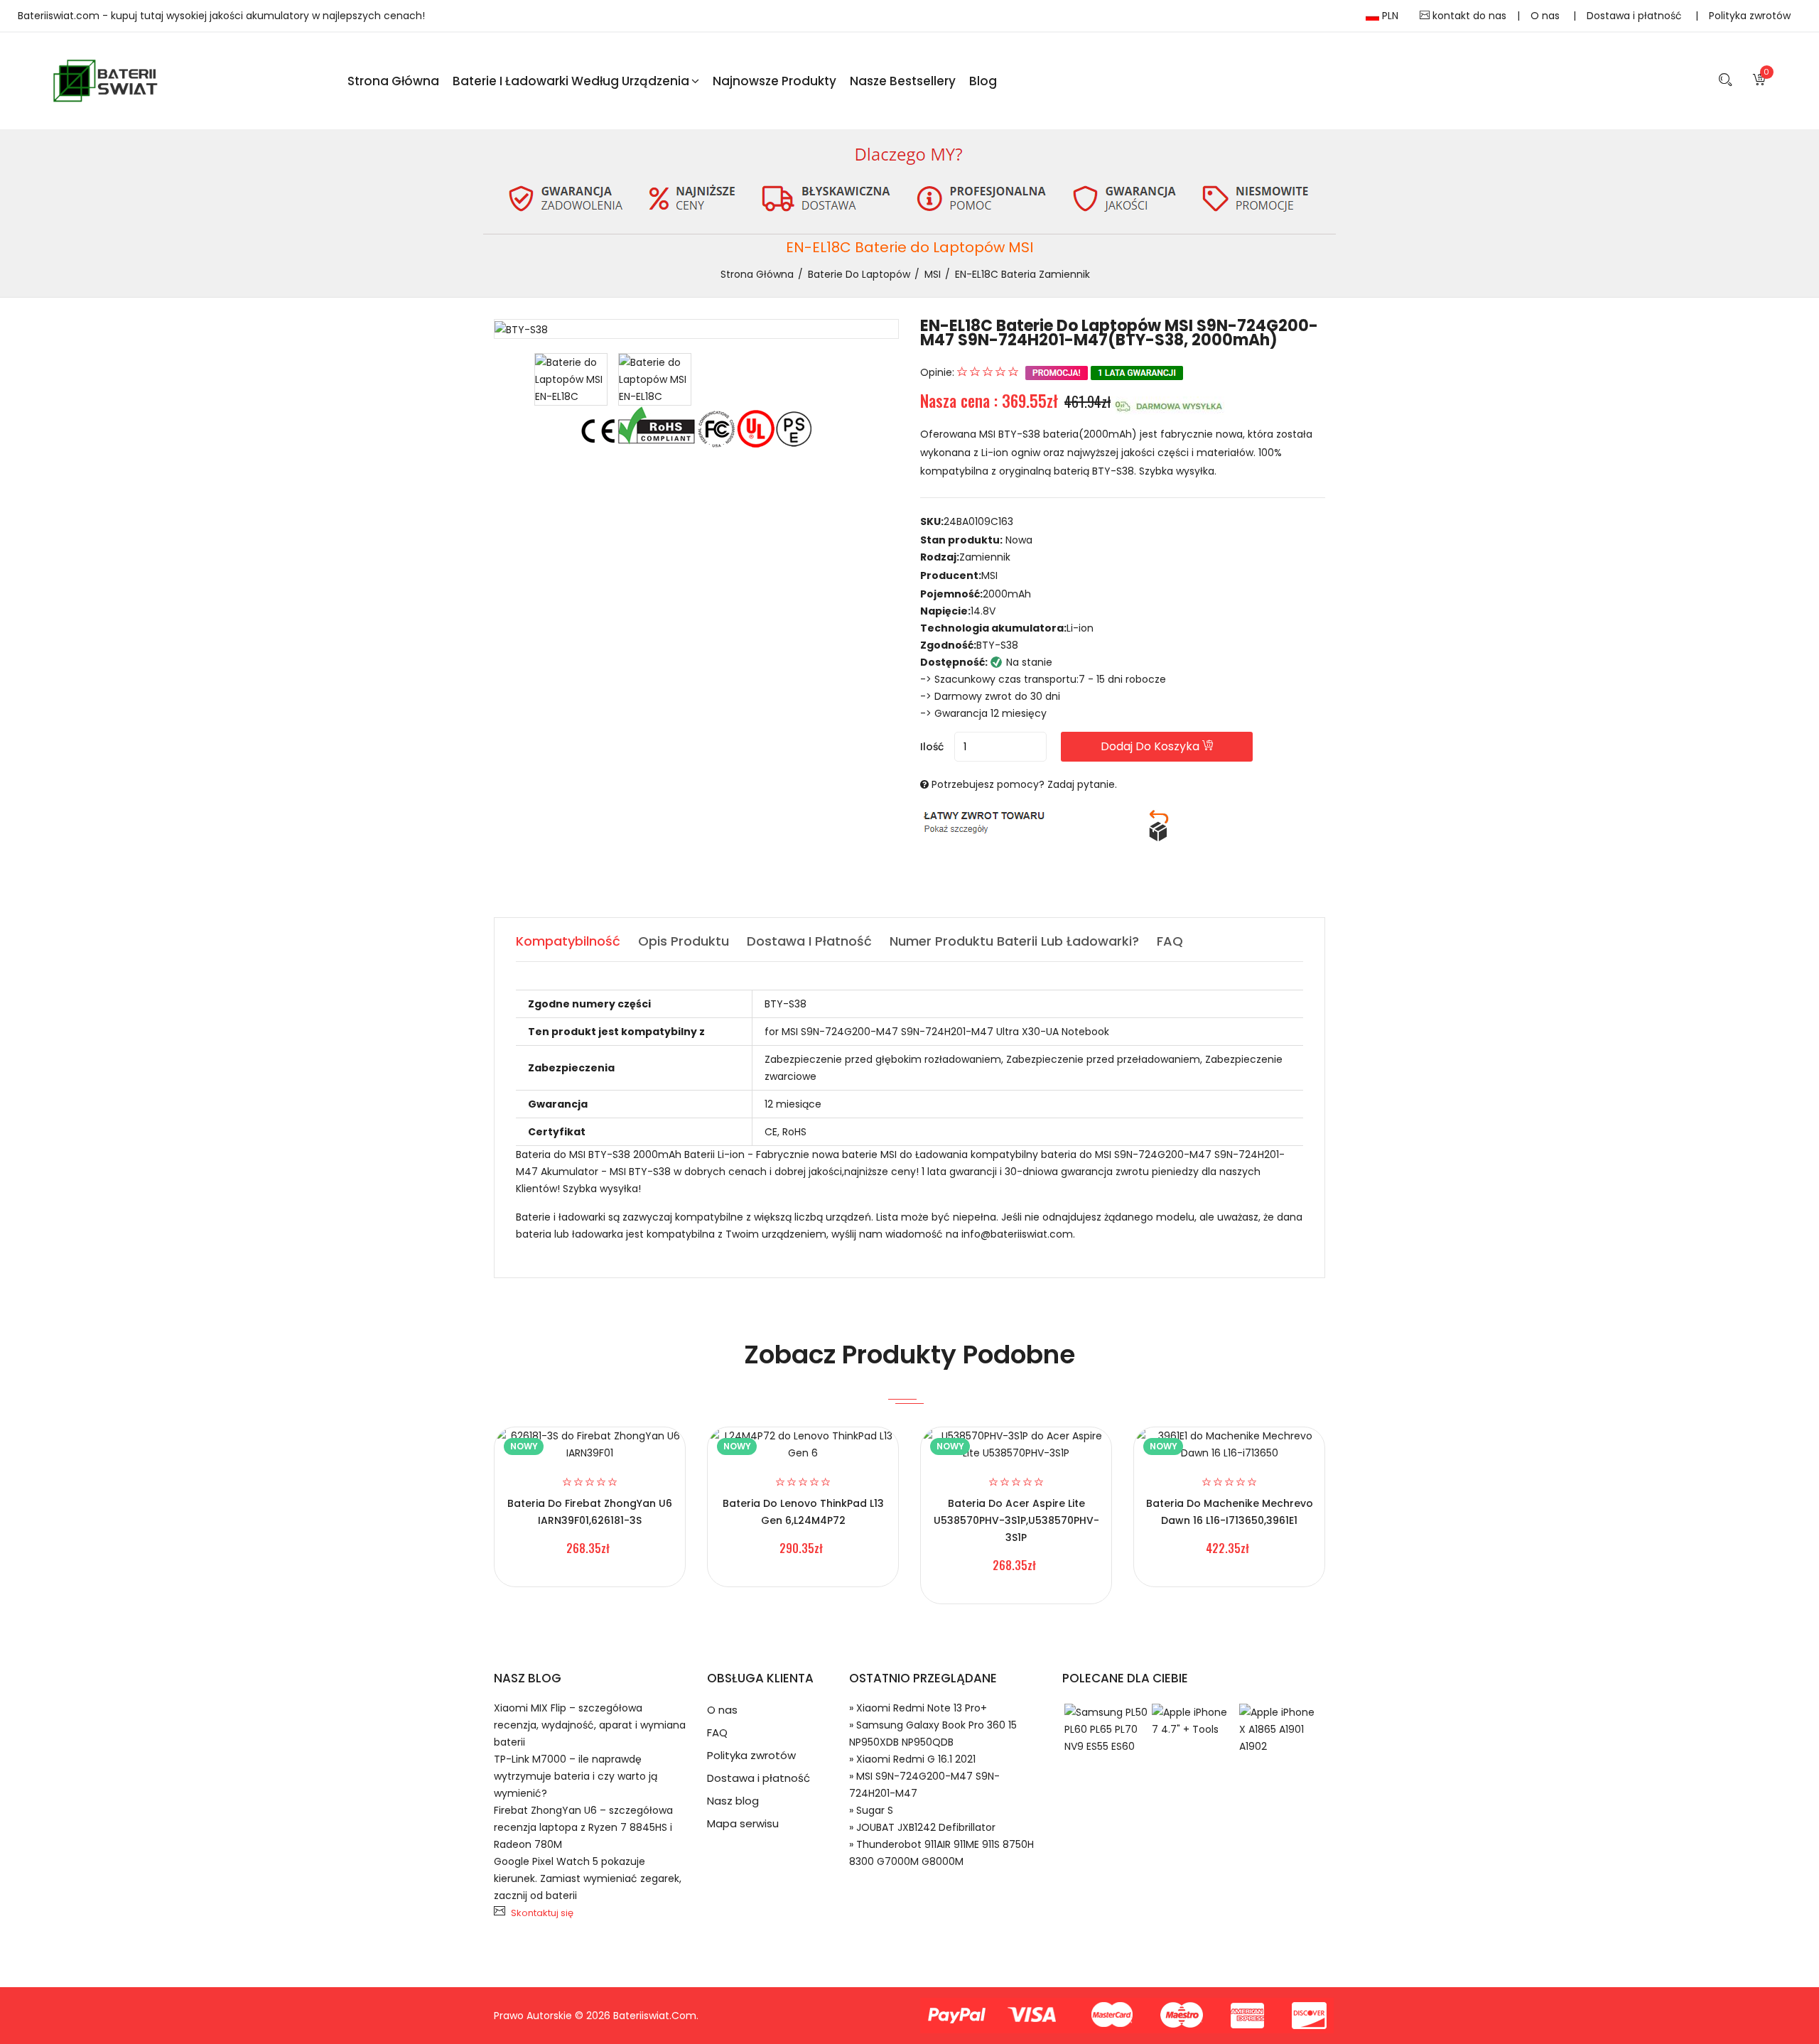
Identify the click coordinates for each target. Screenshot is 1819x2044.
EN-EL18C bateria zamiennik (1022, 274)
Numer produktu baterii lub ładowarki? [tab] (1014, 941)
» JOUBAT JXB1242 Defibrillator (922, 1827)
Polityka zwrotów (1750, 16)
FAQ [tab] (1170, 941)
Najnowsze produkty (774, 81)
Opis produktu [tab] (684, 941)
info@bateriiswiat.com (1017, 1234)
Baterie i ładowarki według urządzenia (571, 81)
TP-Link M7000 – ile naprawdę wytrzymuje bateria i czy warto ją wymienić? (576, 1776)
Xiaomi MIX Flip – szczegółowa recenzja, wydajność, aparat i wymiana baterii (590, 1725)
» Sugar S (871, 1810)
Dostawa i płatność (1636, 16)
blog (983, 81)
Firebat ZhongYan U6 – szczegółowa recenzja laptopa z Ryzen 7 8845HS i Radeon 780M (583, 1827)
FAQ (717, 1732)
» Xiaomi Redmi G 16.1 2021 (912, 1759)
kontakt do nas (1468, 16)
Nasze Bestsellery (903, 81)
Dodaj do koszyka (1151, 746)
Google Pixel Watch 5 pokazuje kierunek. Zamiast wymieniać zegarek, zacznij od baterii (588, 1878)
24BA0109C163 (978, 521)
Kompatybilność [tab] (568, 941)
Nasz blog (733, 1801)
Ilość (932, 747)
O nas (1547, 16)
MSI (933, 274)
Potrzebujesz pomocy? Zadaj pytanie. (1024, 784)
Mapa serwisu (743, 1823)
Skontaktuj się (542, 1913)
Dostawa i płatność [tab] (809, 941)
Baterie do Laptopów (859, 274)
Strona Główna (393, 81)
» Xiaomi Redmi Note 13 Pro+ (918, 1708)
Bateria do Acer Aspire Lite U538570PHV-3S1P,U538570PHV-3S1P (1016, 1520)
